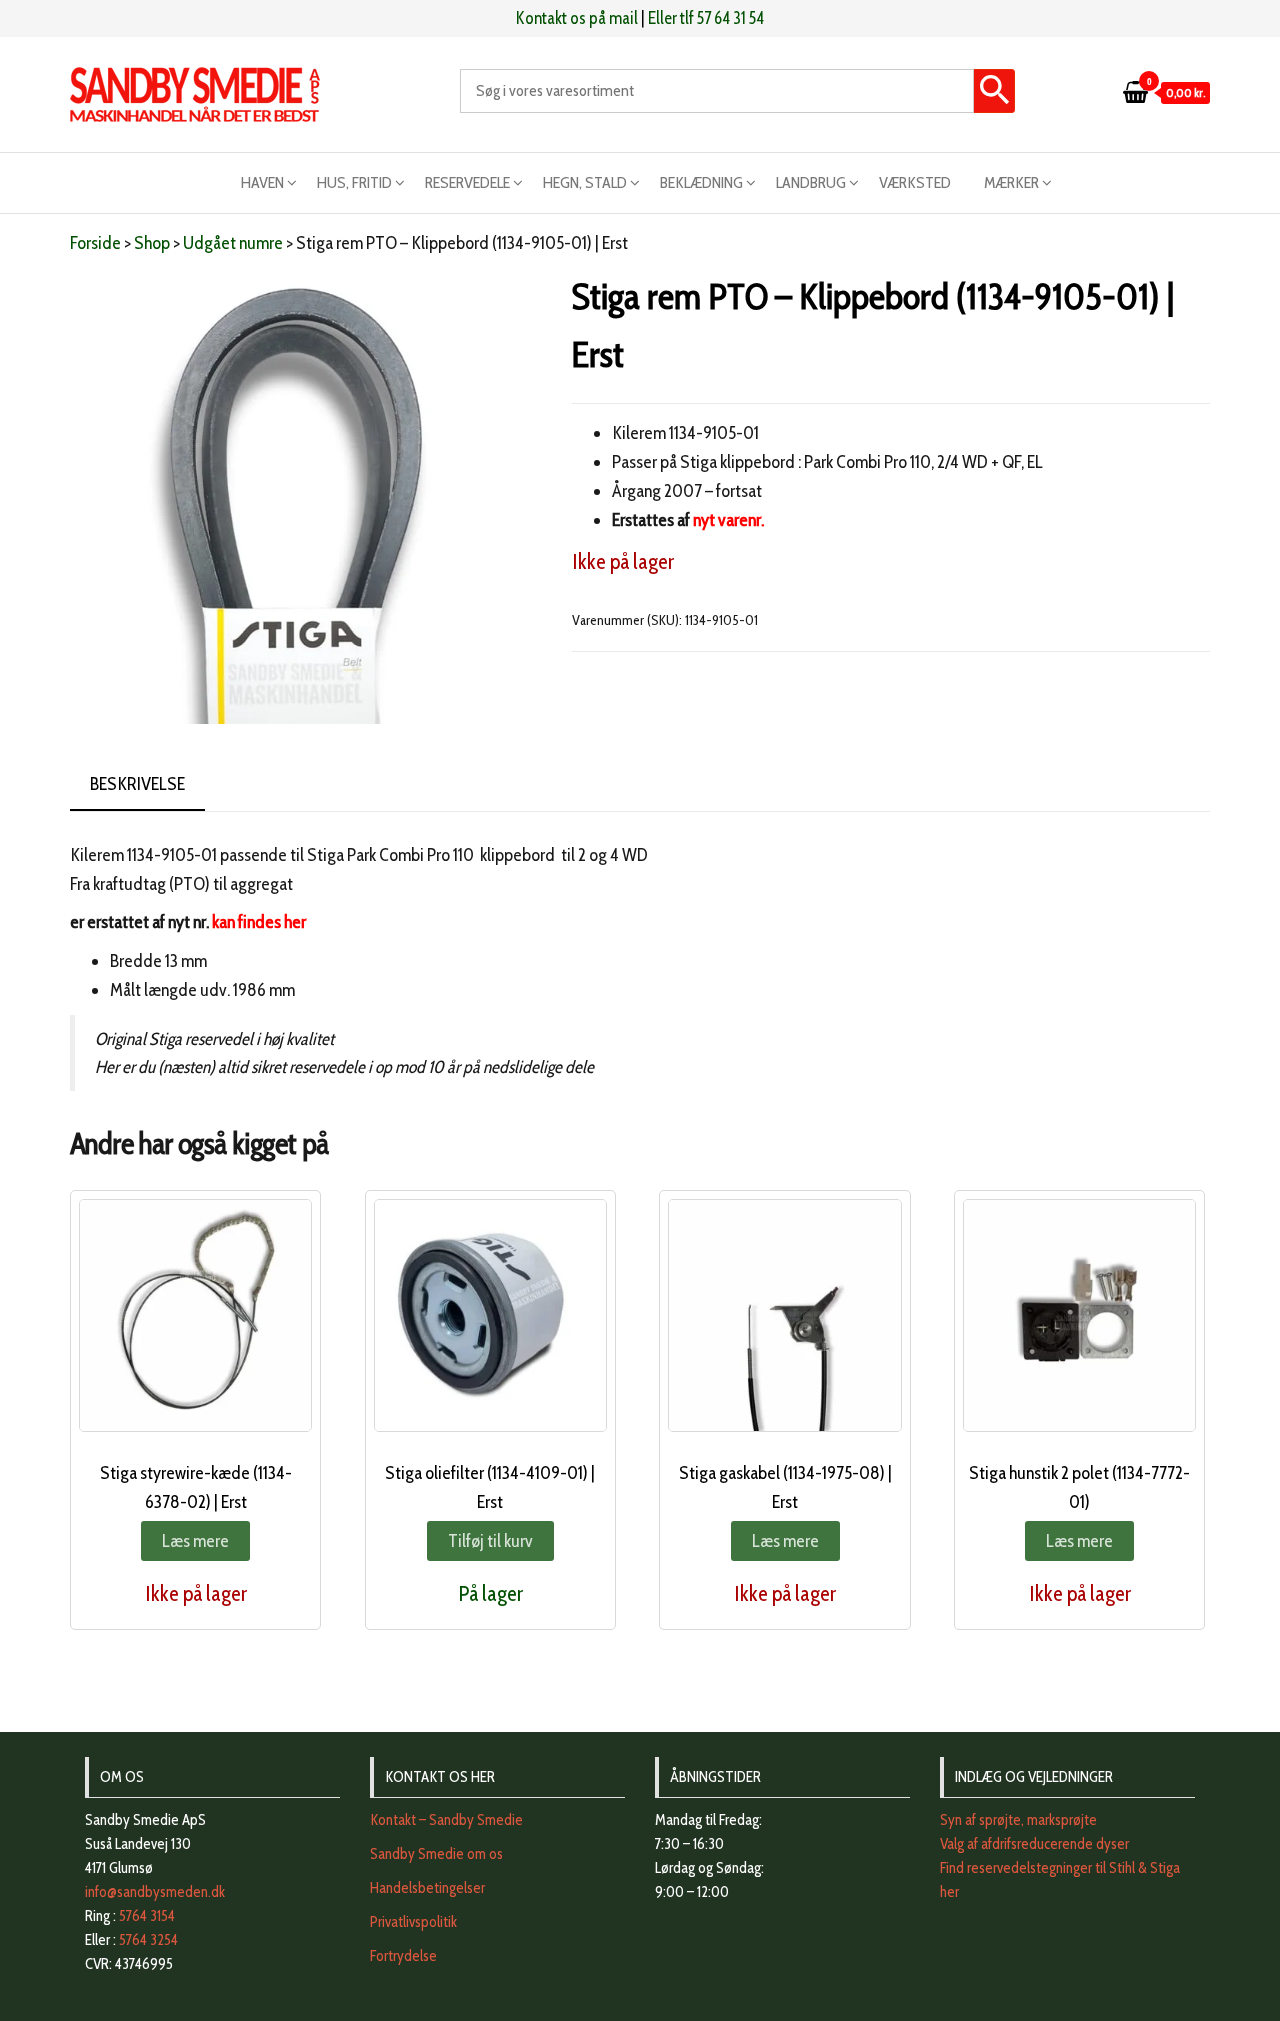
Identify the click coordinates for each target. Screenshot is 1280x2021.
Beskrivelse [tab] (137, 784)
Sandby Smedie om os (436, 1854)
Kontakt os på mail (577, 18)
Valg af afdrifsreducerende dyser (1034, 1844)
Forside (95, 243)
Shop (152, 243)
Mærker (1011, 182)
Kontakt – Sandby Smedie (446, 1820)
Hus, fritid (354, 182)
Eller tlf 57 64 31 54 (706, 18)
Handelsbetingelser (427, 1888)
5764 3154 (147, 1916)
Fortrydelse (403, 1956)
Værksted (915, 182)
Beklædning (701, 182)
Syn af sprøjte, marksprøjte (1018, 1820)
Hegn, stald (585, 182)
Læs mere (195, 1541)
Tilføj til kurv (490, 1541)
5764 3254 (148, 1940)
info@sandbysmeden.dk (155, 1892)
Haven (262, 182)
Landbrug (811, 182)
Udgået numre (233, 243)
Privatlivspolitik (413, 1922)
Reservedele (467, 182)
